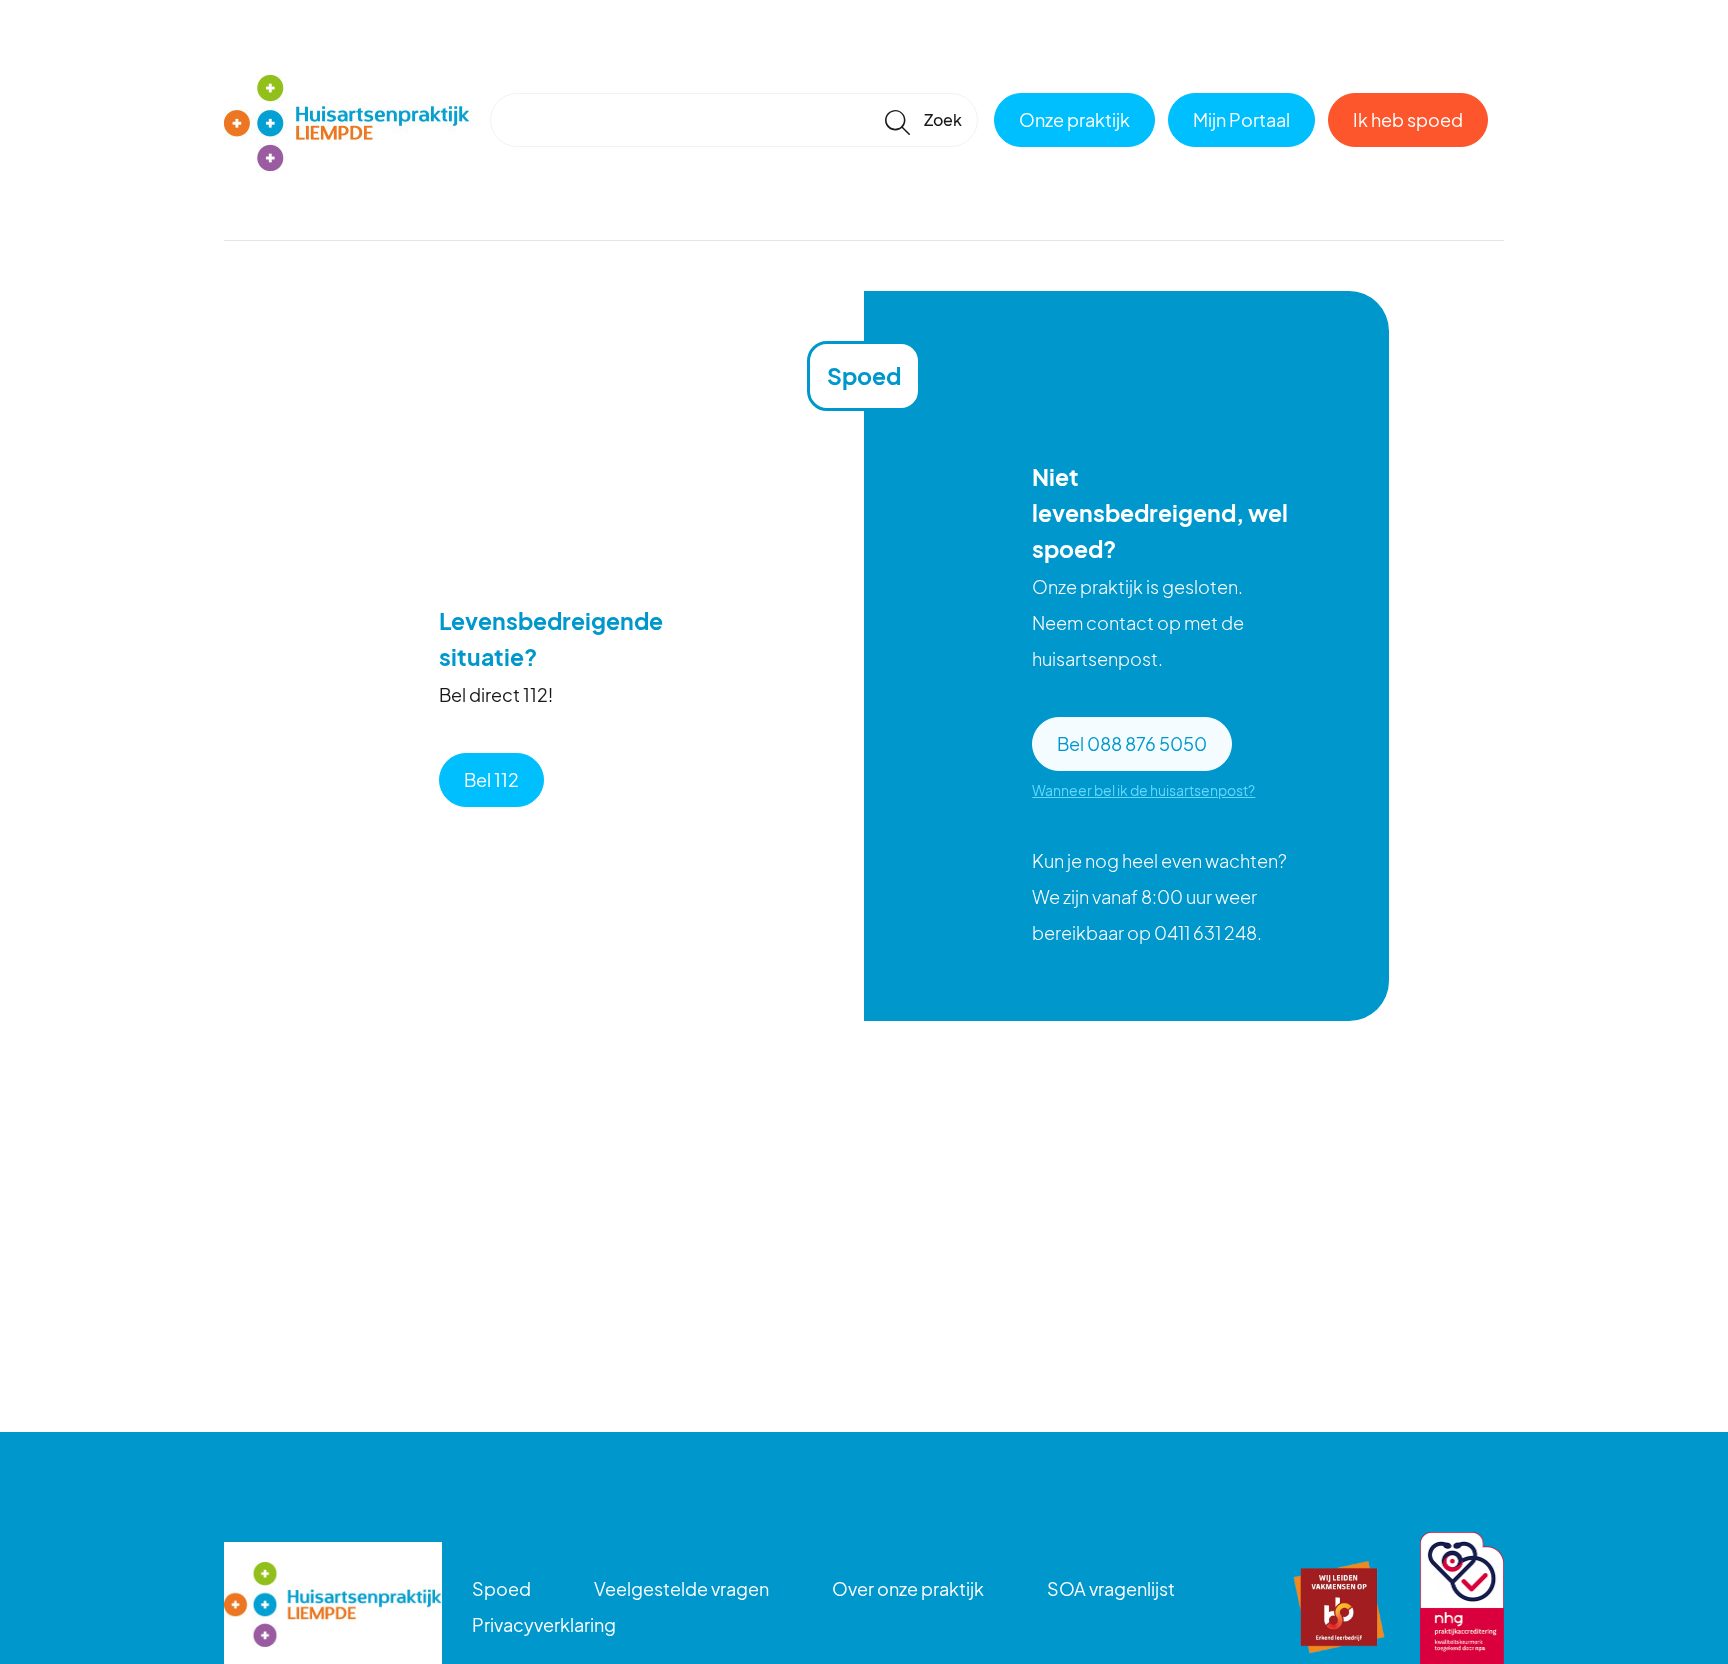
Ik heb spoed (1408, 119)
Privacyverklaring (544, 1624)
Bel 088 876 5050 (1132, 743)
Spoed (501, 1588)
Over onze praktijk (908, 1588)
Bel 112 (491, 779)
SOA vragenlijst (1111, 1588)
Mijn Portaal (1241, 119)
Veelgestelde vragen (681, 1588)
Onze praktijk (1074, 119)
